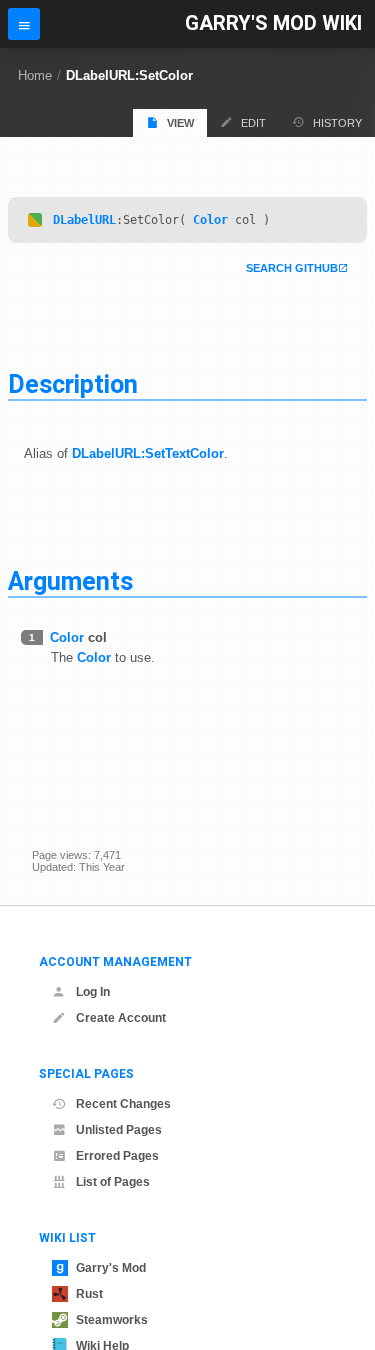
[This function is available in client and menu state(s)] (35, 220)
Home (35, 75)
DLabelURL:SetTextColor (148, 453)
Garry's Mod (111, 1268)
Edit (253, 123)
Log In (93, 992)
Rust (89, 1294)
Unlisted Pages (119, 1130)
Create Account (121, 1018)
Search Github (292, 268)
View (180, 123)
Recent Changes (123, 1104)
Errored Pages (117, 1156)
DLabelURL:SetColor (129, 75)
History (337, 123)
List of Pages (113, 1182)
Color (210, 220)
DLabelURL (84, 220)
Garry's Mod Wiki (273, 23)
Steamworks (112, 1320)
